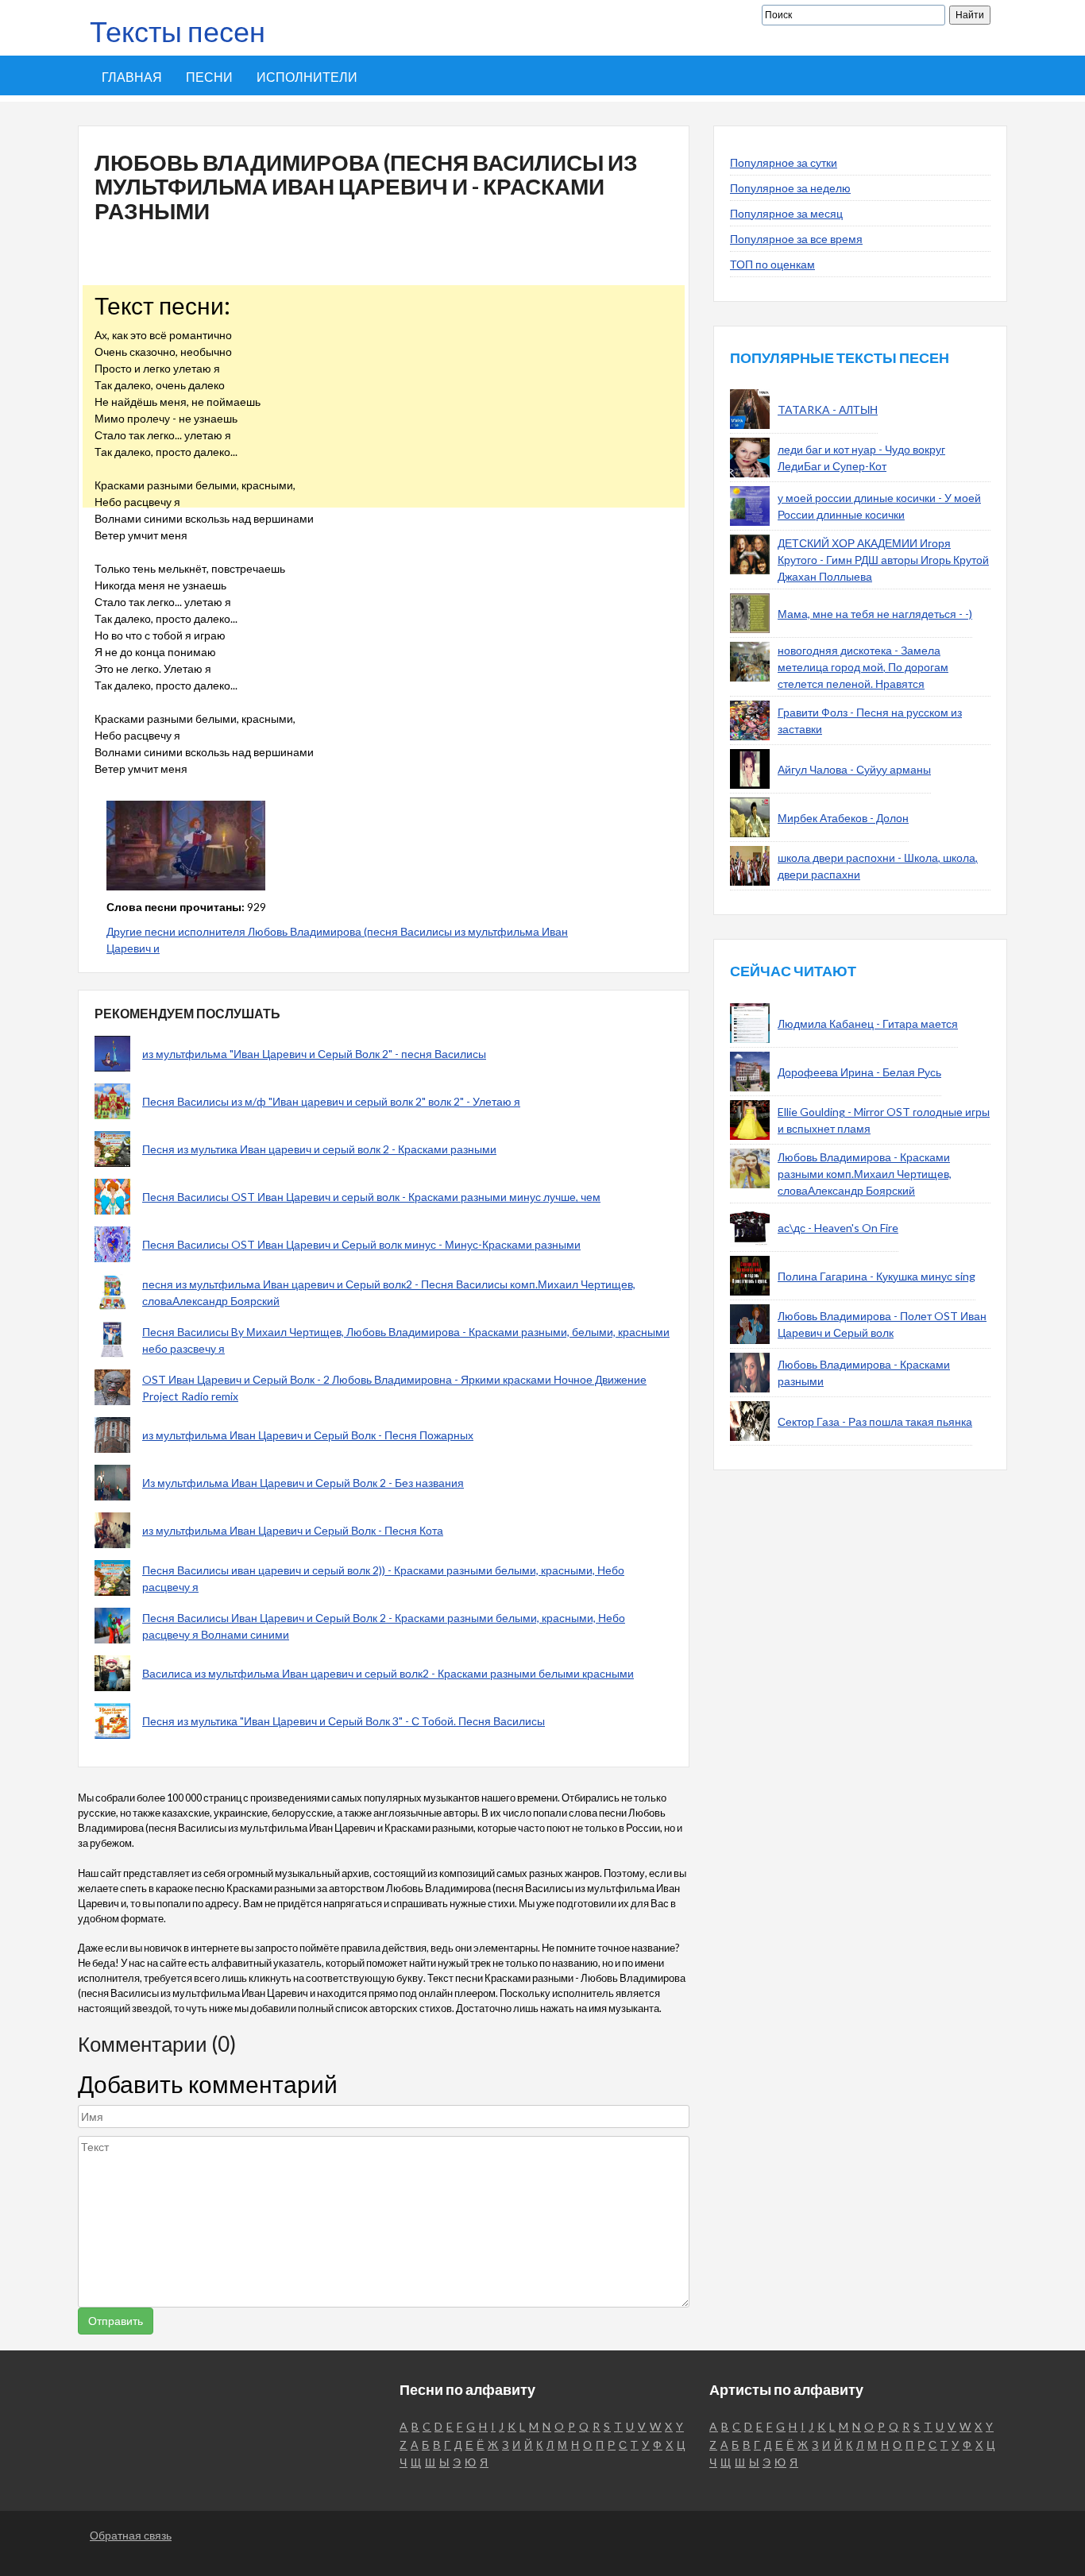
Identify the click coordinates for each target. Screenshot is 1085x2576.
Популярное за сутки (784, 162)
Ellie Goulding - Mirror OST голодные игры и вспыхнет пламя (884, 1120)
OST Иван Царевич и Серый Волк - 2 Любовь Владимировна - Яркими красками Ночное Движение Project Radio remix (394, 1388)
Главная (132, 77)
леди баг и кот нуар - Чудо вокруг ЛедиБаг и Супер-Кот (861, 458)
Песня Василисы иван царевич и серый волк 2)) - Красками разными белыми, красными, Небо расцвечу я (383, 1578)
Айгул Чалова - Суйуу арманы (854, 769)
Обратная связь (131, 2535)
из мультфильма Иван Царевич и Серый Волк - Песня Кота (293, 1530)
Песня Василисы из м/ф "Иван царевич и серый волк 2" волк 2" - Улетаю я (331, 1101)
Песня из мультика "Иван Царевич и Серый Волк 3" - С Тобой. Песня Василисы (344, 1721)
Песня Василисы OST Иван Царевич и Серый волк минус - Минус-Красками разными (361, 1244)
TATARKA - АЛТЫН (828, 409)
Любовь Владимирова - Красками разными (864, 1373)
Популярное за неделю (790, 188)
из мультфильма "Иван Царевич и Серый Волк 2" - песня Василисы (314, 1054)
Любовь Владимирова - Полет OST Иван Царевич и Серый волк (882, 1324)
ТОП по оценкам (772, 264)
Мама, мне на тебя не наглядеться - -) (875, 614)
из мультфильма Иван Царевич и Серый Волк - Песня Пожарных (308, 1435)
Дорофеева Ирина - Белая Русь (859, 1072)
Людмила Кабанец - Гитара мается (868, 1023)
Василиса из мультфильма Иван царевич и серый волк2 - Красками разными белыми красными (388, 1673)
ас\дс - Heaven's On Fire (838, 1228)
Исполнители (307, 77)
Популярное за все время (796, 239)
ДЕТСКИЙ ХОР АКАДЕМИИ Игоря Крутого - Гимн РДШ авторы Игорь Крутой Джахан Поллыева (883, 560)
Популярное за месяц (786, 213)
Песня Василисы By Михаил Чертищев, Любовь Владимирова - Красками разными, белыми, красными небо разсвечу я (406, 1340)
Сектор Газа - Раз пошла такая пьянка (875, 1421)
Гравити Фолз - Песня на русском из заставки (870, 720)
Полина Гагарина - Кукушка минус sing (876, 1276)
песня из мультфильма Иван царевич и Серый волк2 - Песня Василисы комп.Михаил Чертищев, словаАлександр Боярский (389, 1292)
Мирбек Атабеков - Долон (843, 818)
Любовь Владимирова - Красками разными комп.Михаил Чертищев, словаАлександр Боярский (865, 1174)
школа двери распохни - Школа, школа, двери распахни (878, 866)
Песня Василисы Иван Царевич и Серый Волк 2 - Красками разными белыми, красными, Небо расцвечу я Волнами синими (384, 1626)
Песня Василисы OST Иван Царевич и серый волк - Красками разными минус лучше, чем (371, 1197)
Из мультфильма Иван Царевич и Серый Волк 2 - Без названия (303, 1483)
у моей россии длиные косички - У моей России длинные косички (879, 506)
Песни (209, 77)
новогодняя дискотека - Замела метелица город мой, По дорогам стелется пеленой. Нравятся (863, 667)
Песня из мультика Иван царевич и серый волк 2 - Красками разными (319, 1149)
